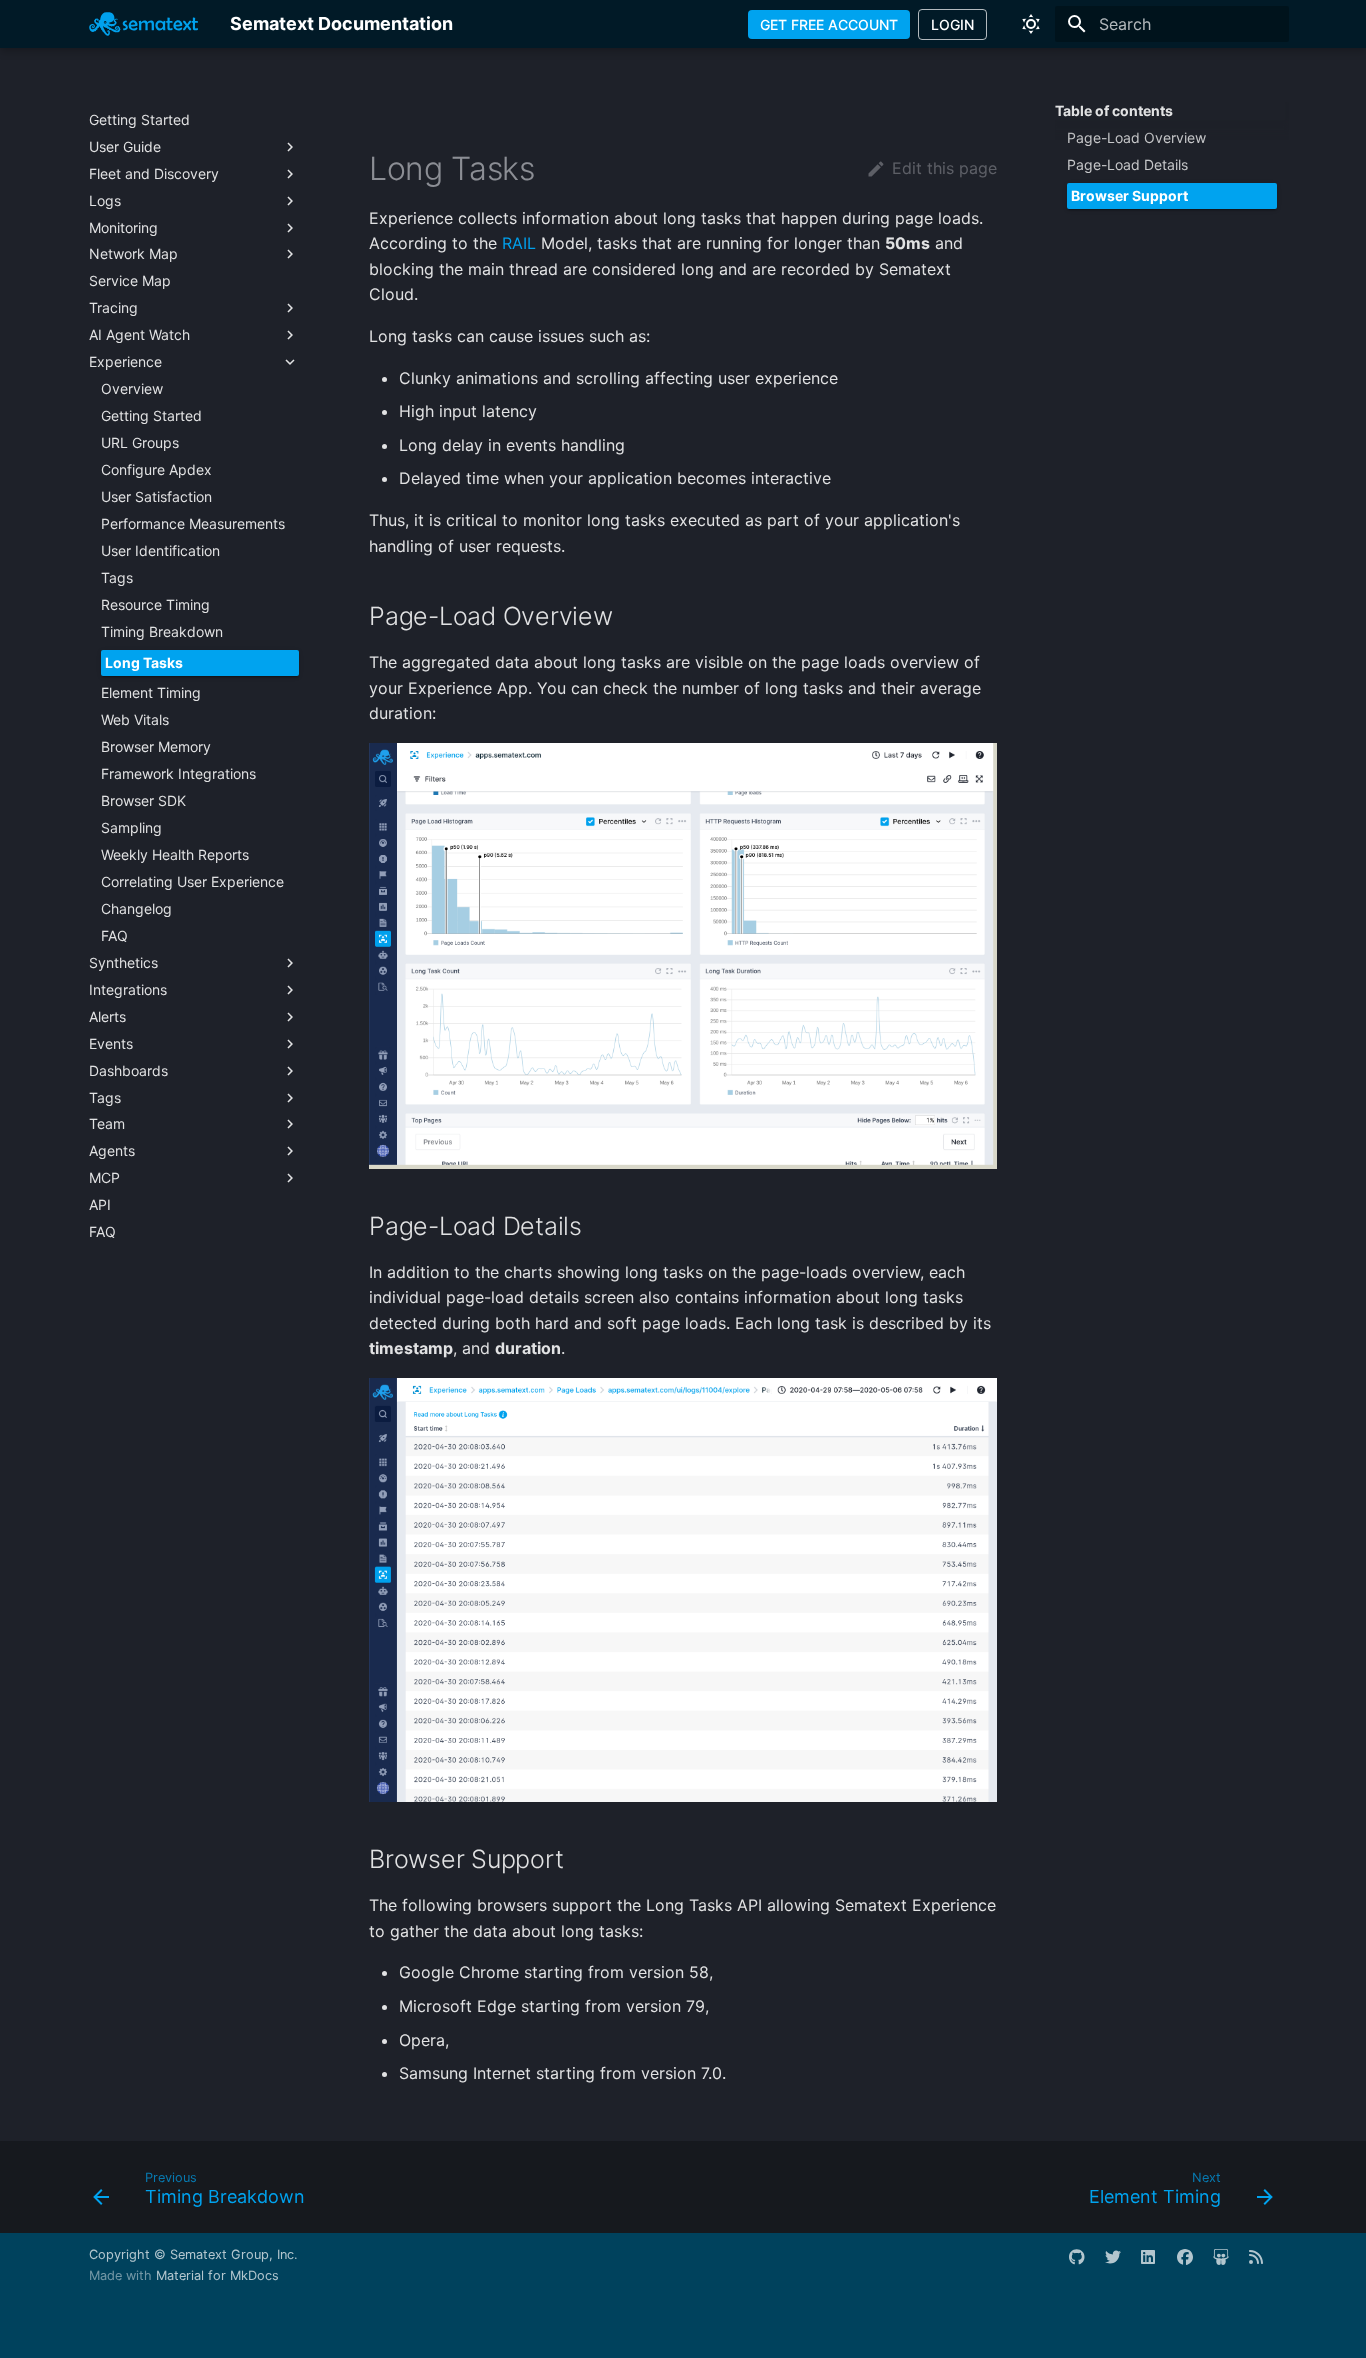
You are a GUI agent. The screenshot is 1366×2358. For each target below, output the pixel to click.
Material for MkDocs (217, 2275)
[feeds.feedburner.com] (1265, 2265)
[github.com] (1085, 2265)
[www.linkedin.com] (1157, 2265)
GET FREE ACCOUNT (829, 24)
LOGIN (952, 24)
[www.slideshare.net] (1229, 2265)
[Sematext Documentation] (143, 24)
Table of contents (1114, 110)
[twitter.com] (1121, 2265)
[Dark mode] (1031, 24)
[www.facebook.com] (1193, 2265)
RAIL (519, 243)
